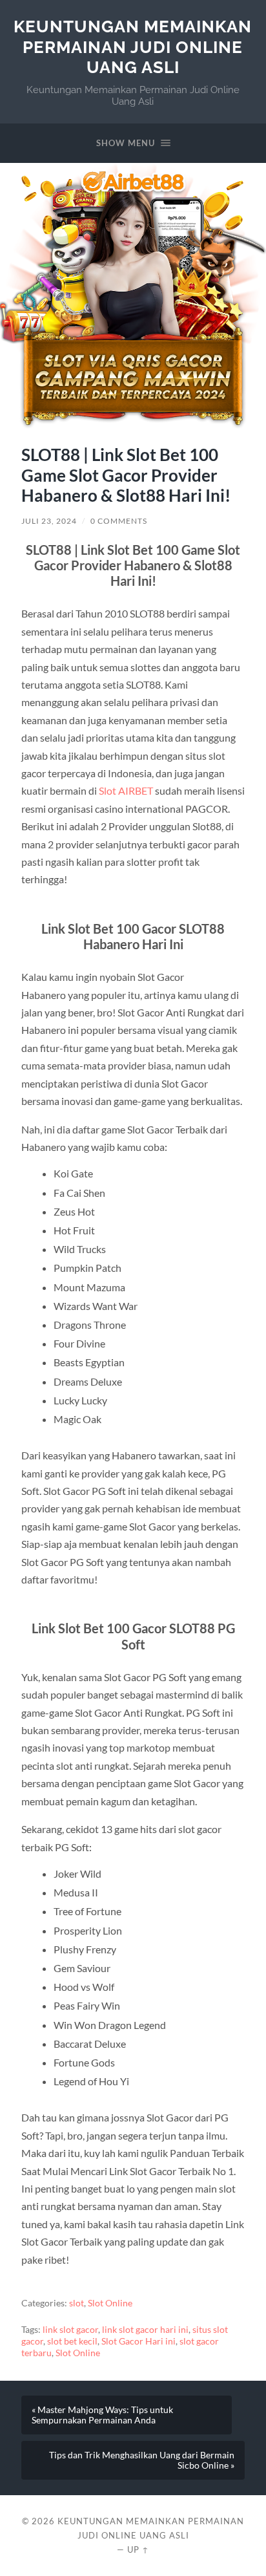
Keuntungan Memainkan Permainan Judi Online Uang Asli (133, 47)
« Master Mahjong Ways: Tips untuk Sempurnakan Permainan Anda (102, 2415)
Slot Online (110, 2303)
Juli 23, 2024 (49, 521)
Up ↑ (138, 2549)
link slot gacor (70, 2330)
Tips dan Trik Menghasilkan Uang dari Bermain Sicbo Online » (142, 2460)
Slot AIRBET (126, 790)
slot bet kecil (72, 2341)
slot (77, 2303)
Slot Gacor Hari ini (138, 2341)
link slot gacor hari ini (145, 2330)
